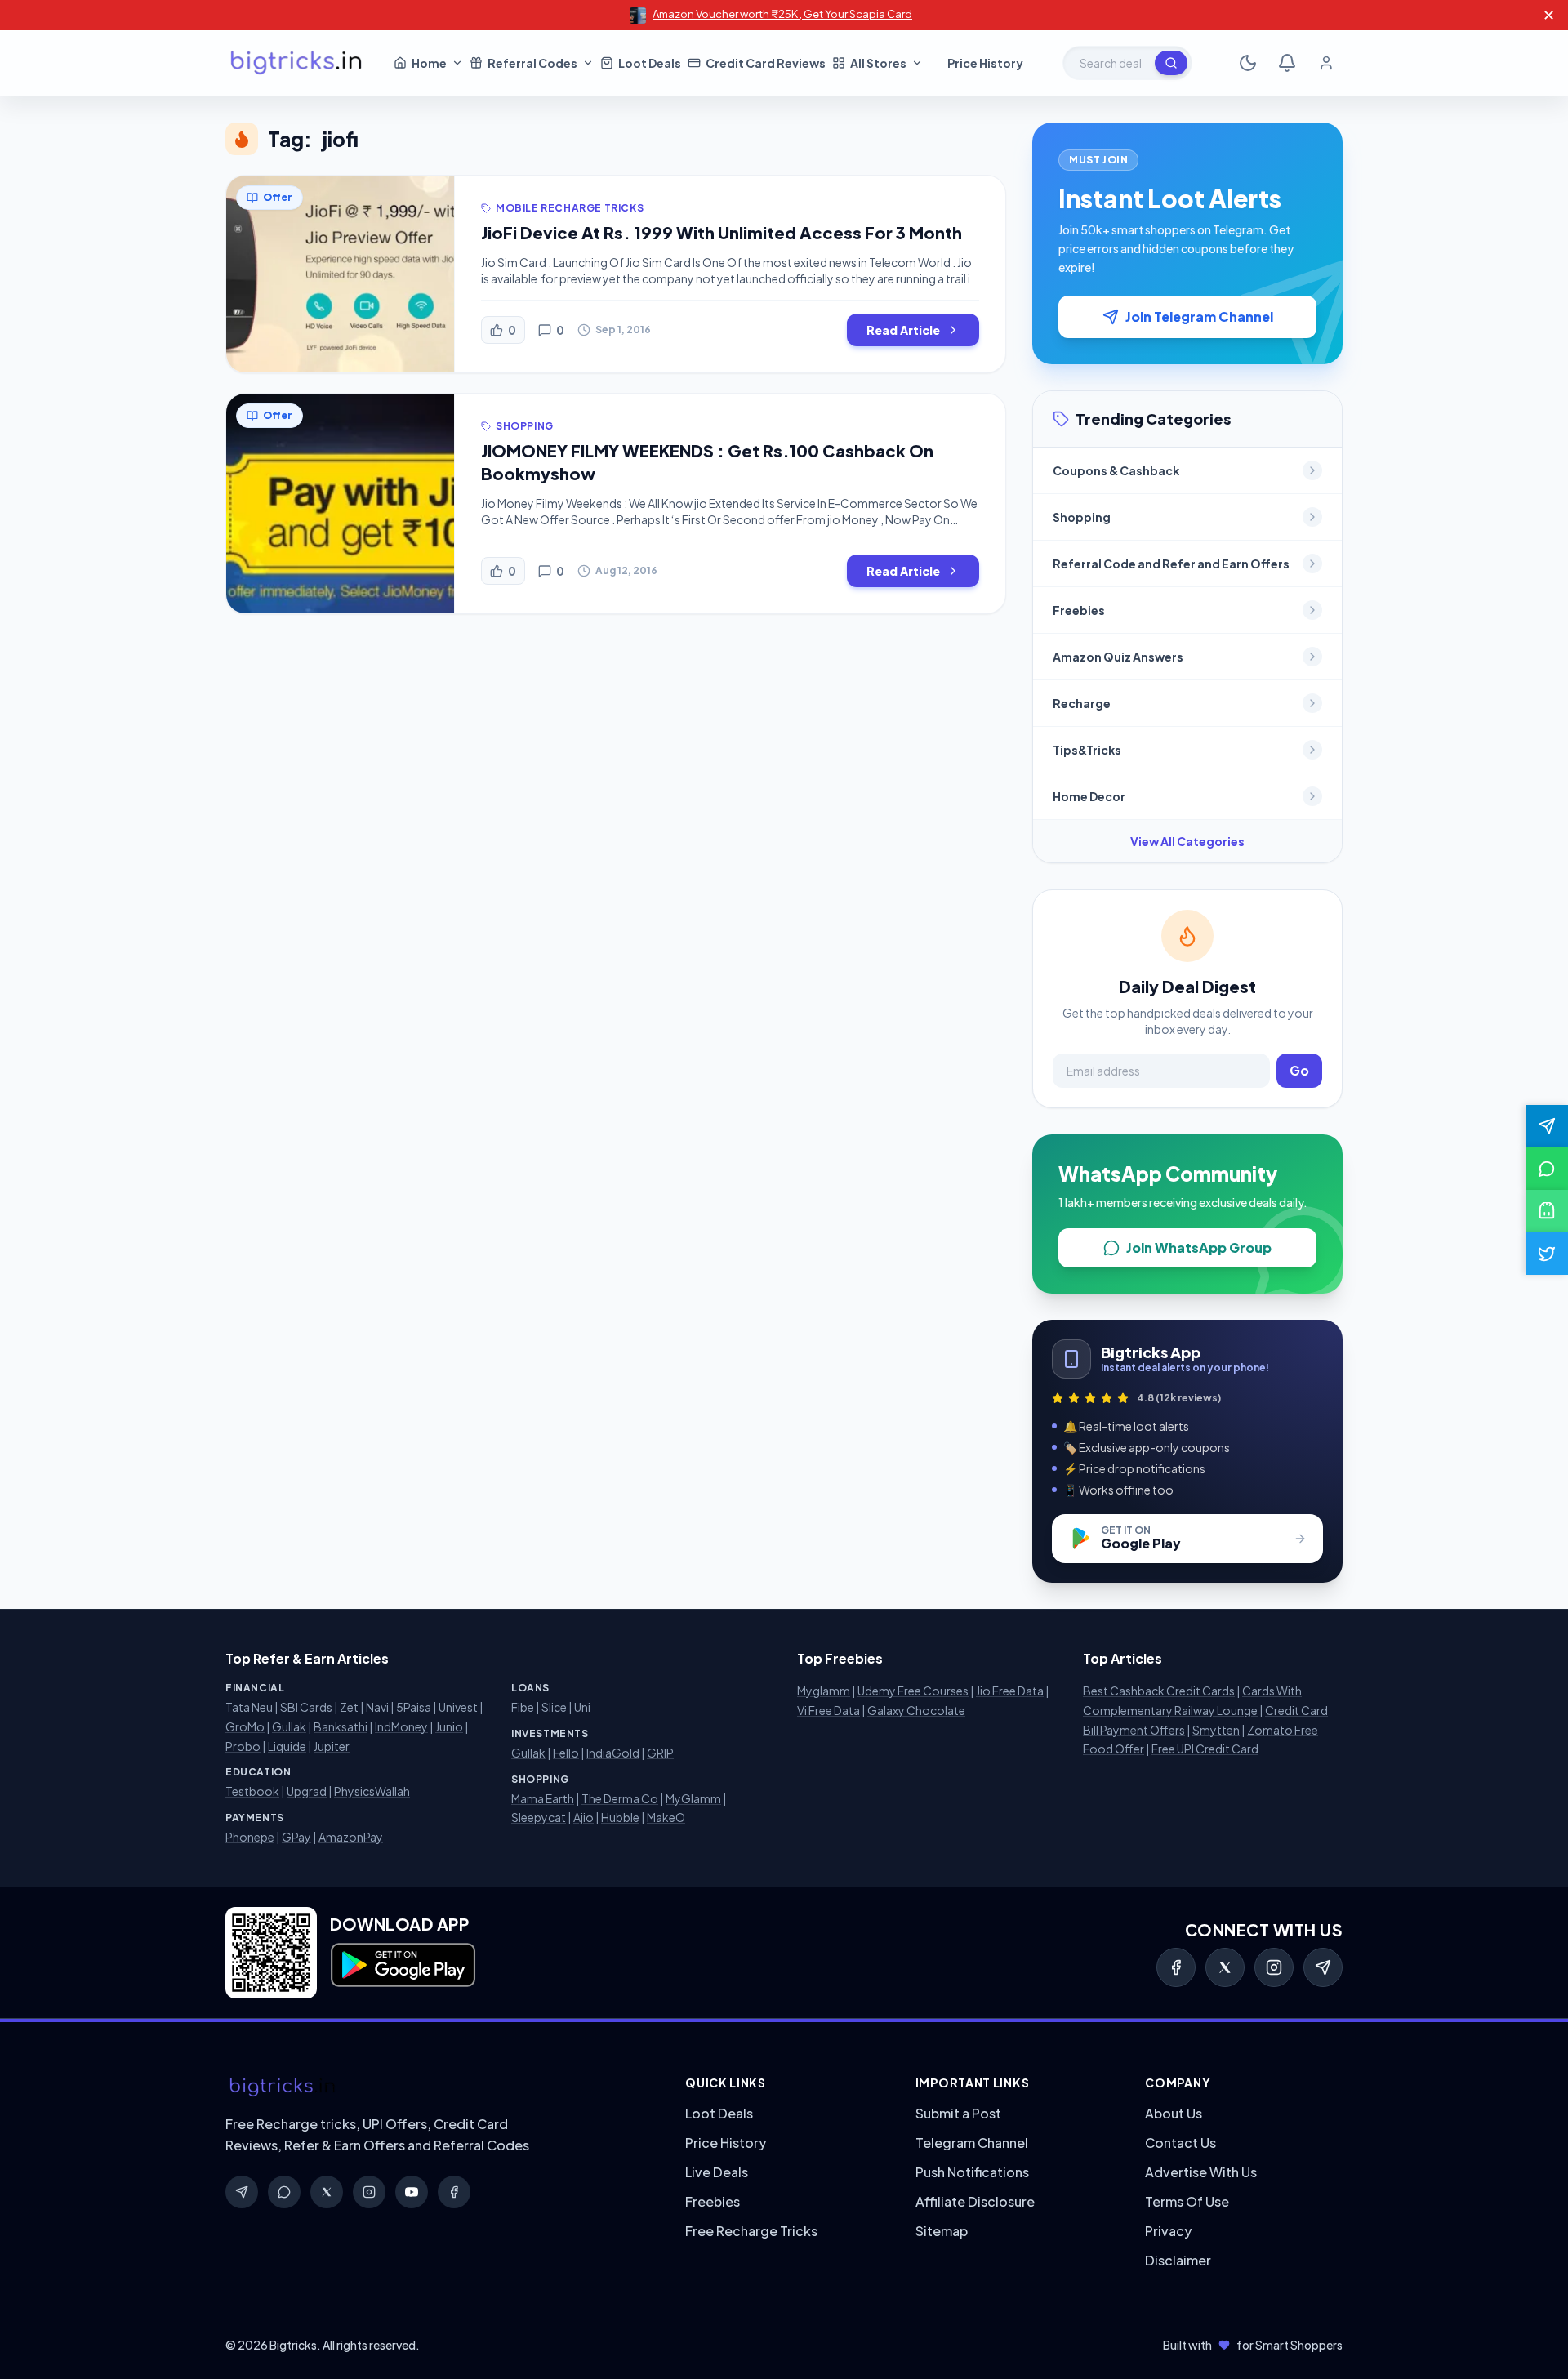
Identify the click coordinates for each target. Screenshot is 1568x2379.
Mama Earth (543, 1798)
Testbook (252, 1791)
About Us (1174, 2113)
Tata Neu (249, 1707)
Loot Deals (719, 2113)
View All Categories (1187, 841)
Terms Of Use (1187, 2201)
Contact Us (1180, 2143)
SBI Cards (306, 1707)
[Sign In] (1326, 63)
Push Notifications (972, 2172)
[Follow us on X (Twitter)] (1547, 1254)
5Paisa (414, 1707)
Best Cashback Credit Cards (1159, 1691)
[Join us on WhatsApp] (1547, 1169)
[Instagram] (1274, 1967)
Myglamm (824, 1691)
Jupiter (332, 1746)
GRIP (660, 1753)
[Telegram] (1323, 1967)
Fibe (523, 1707)
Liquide (287, 1746)
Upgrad (307, 1791)
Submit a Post (958, 2113)
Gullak (289, 1726)
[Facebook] (1176, 1967)
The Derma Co (620, 1798)
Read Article (903, 330)
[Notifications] (1287, 63)
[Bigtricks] (439, 2087)
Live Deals (717, 2172)
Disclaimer (1178, 2260)
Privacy (1168, 2231)
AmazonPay (351, 1837)
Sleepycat (539, 1817)
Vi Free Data (829, 1710)
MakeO (666, 1817)
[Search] (1171, 63)
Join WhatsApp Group (1199, 1247)
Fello (566, 1753)
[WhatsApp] (284, 2192)
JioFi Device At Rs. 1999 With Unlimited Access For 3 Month (722, 232)
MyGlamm (693, 1798)
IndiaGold (613, 1753)
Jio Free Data (1010, 1691)
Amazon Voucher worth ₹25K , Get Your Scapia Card (782, 14)
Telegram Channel (972, 2143)
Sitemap (942, 2231)
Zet (349, 1707)
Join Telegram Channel (1199, 316)
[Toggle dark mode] (1248, 63)
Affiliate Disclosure (975, 2201)
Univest (458, 1707)
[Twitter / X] (1225, 1967)
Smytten (1216, 1730)
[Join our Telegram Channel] (1547, 1126)
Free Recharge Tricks (751, 2231)
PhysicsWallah (372, 1791)
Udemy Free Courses (913, 1691)
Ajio (584, 1817)
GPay (296, 1837)
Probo (243, 1746)
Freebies (713, 2201)
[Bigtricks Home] (296, 63)
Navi (377, 1707)
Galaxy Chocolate (916, 1710)
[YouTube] (412, 2192)
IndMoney (401, 1726)
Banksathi (341, 1726)
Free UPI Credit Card (1205, 1749)
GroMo (245, 1726)
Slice (554, 1707)
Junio (449, 1726)
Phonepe (250, 1837)
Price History (726, 2143)
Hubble (620, 1817)
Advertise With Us (1201, 2172)
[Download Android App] (1547, 1211)
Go (1299, 1070)
